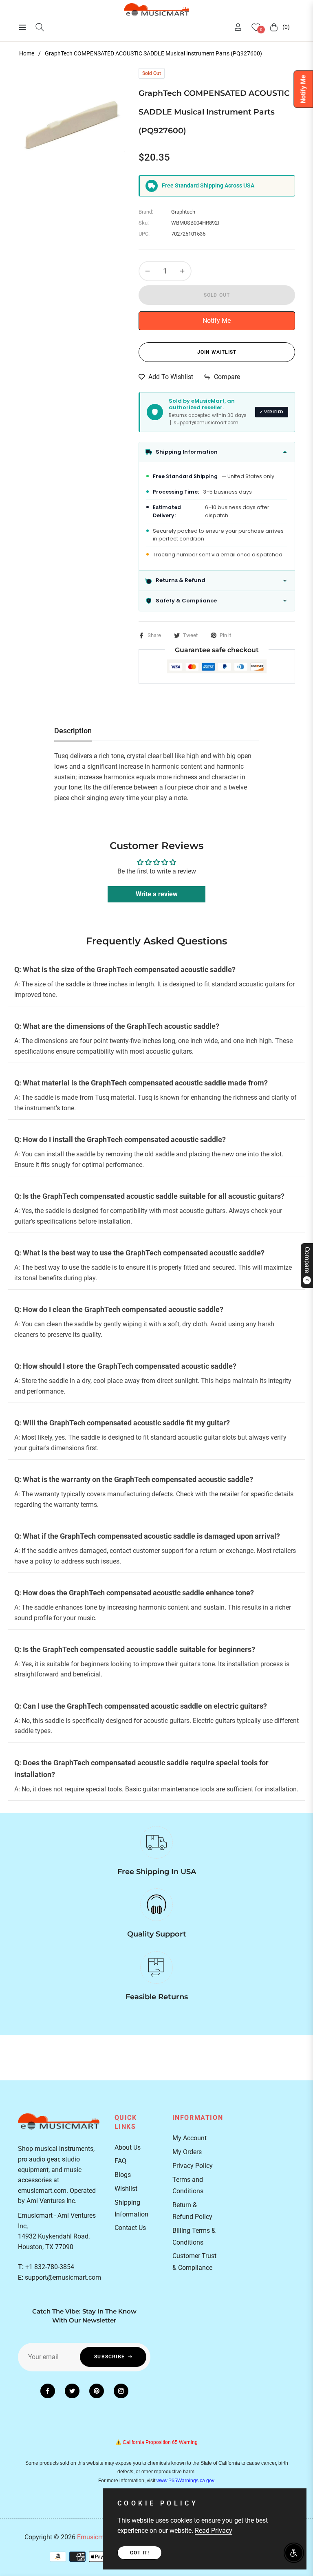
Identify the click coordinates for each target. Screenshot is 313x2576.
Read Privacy (214, 2531)
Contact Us (130, 2228)
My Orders (187, 2152)
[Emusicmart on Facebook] (48, 2391)
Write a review (157, 894)
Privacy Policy (193, 2166)
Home (27, 53)
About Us (128, 2147)
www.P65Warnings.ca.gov (185, 2481)
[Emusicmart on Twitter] (72, 2391)
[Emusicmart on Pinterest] (97, 2391)
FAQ (120, 2161)
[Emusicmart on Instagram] (121, 2391)
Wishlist (126, 2189)
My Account (190, 2138)
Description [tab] (73, 731)
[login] (238, 27)
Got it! (140, 2553)
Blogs (123, 2175)
